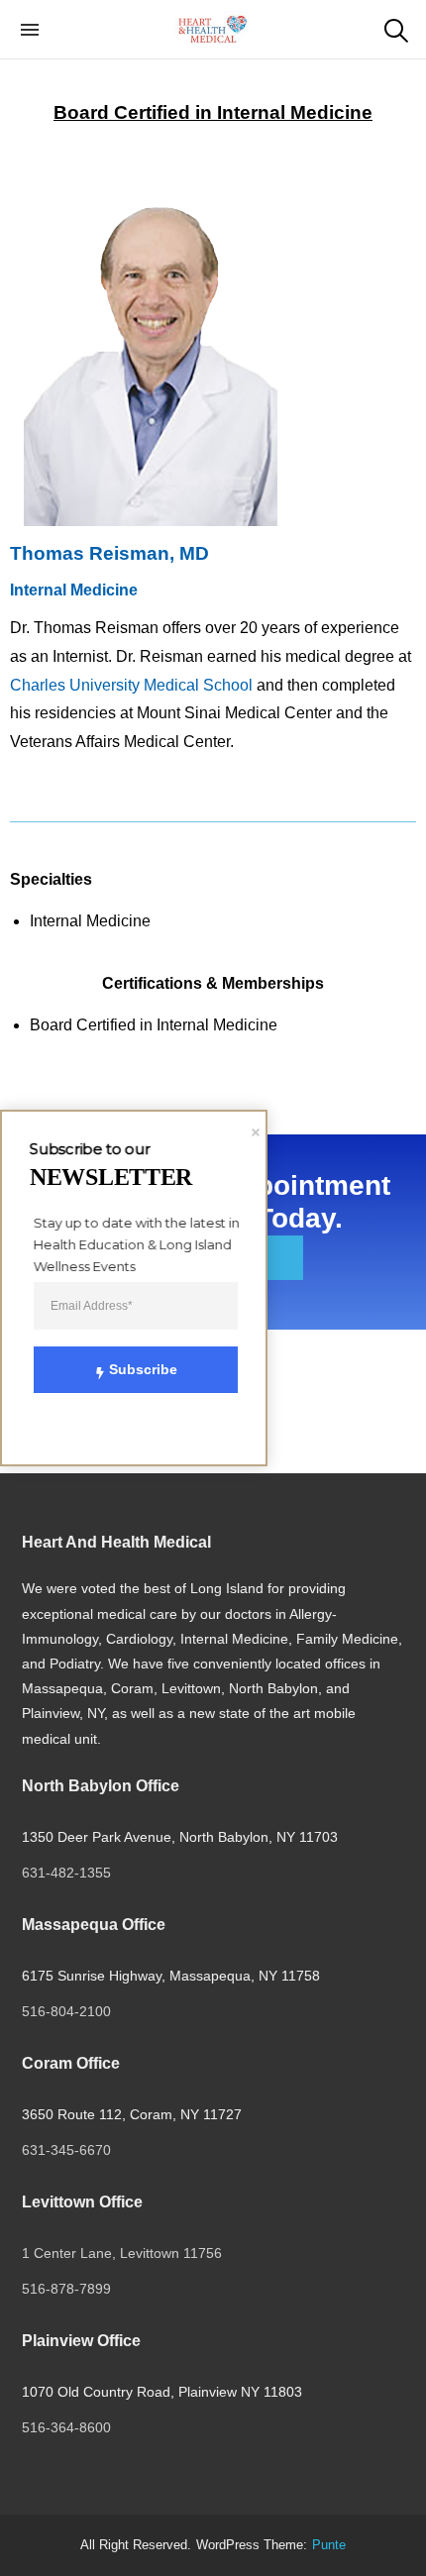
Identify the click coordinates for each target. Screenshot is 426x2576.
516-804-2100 (66, 2011)
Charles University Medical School (131, 685)
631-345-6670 (66, 2150)
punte (329, 2545)
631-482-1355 (66, 1873)
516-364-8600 (68, 2427)
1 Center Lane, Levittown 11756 (122, 2253)
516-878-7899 (66, 2289)
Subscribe (143, 1369)
